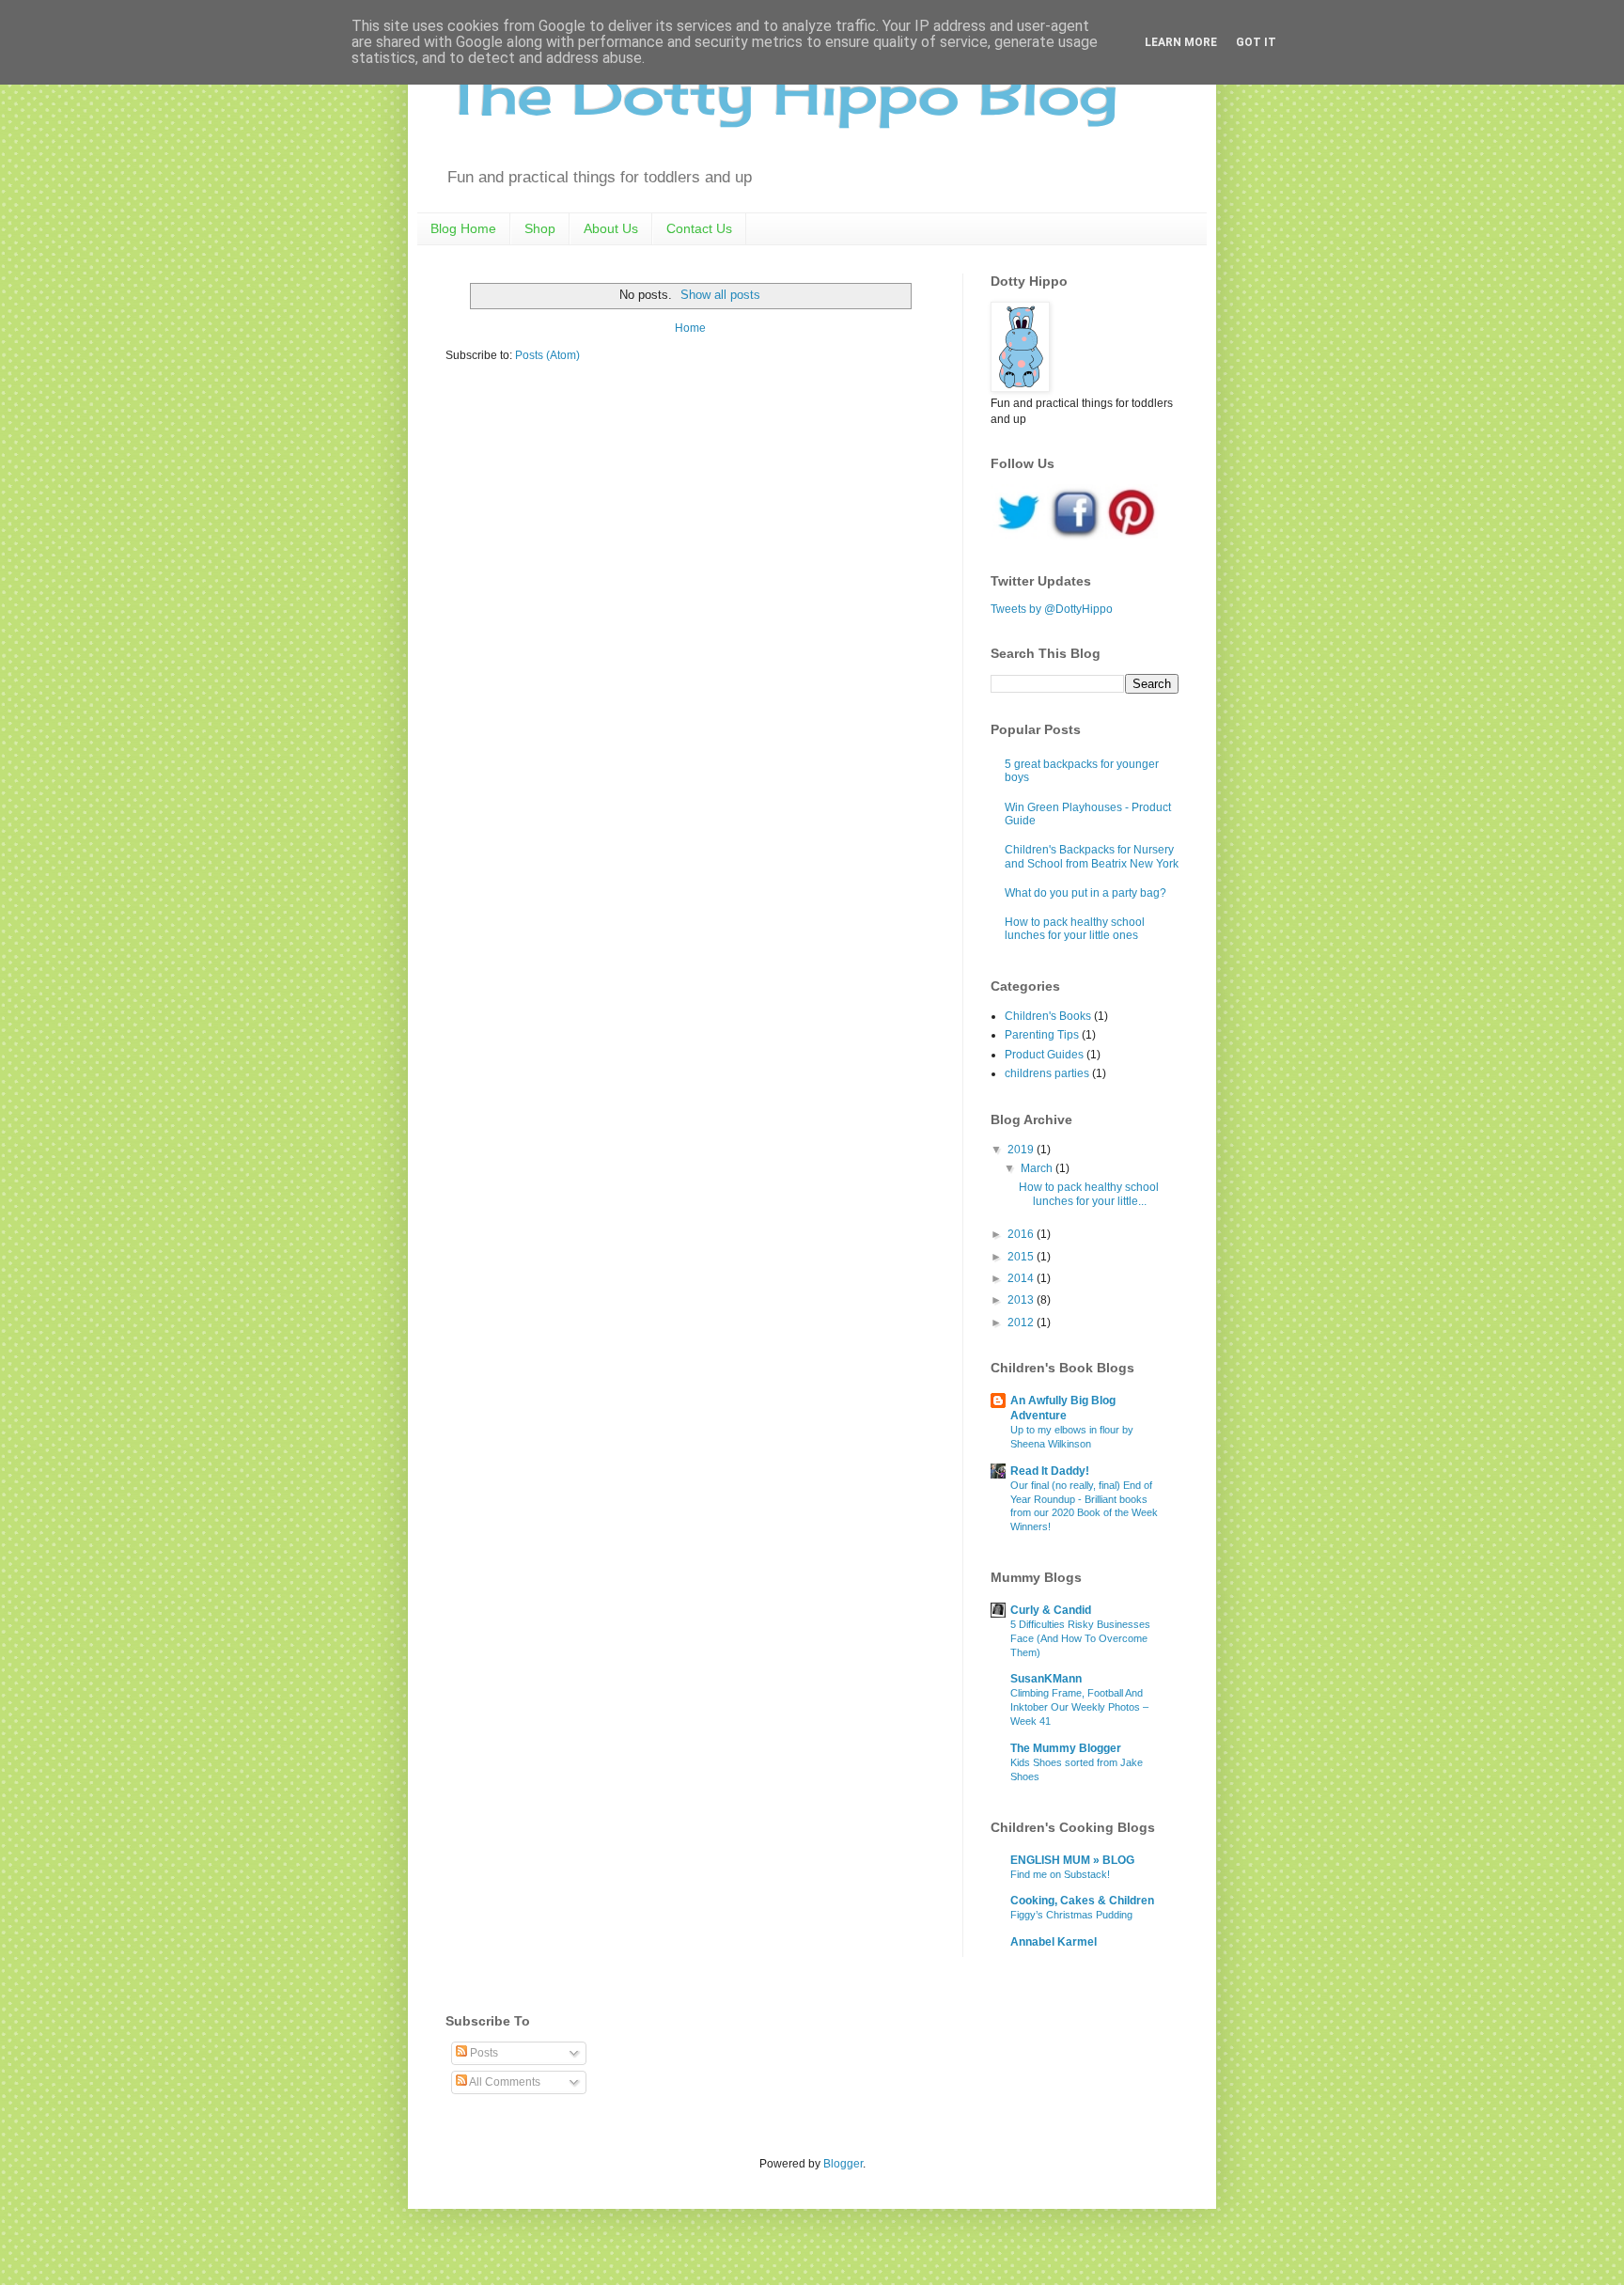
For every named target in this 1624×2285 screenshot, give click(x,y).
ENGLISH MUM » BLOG (1072, 1860)
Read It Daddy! (1050, 1471)
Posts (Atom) (547, 355)
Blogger (843, 2164)
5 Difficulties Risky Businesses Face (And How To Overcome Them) (1080, 1638)
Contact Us (699, 228)
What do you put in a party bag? (1085, 893)
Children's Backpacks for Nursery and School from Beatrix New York (1092, 856)
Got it (1256, 42)
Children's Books (1048, 1016)
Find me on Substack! (1060, 1874)
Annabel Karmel (1054, 1942)
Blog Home (463, 228)
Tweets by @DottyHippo (1052, 609)
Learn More (1181, 42)
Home (690, 328)
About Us (611, 228)
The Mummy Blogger (1066, 1748)
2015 (1022, 1257)
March (1038, 1168)
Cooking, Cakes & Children (1082, 1901)
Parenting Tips (1042, 1035)
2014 (1022, 1278)
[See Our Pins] (1132, 537)
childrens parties (1047, 1073)
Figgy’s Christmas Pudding (1071, 1915)
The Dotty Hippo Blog (781, 94)
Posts (483, 2053)
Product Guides (1044, 1055)
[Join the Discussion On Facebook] (1075, 537)
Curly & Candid (1051, 1610)
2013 (1022, 1300)
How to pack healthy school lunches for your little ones (1075, 929)
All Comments (504, 2082)
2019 (1022, 1150)
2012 (1022, 1322)
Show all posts (720, 295)
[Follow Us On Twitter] (1019, 537)
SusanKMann (1046, 1679)
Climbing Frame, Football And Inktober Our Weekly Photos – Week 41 (1079, 1707)
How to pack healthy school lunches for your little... (1089, 1194)
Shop (540, 228)
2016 (1022, 1234)
